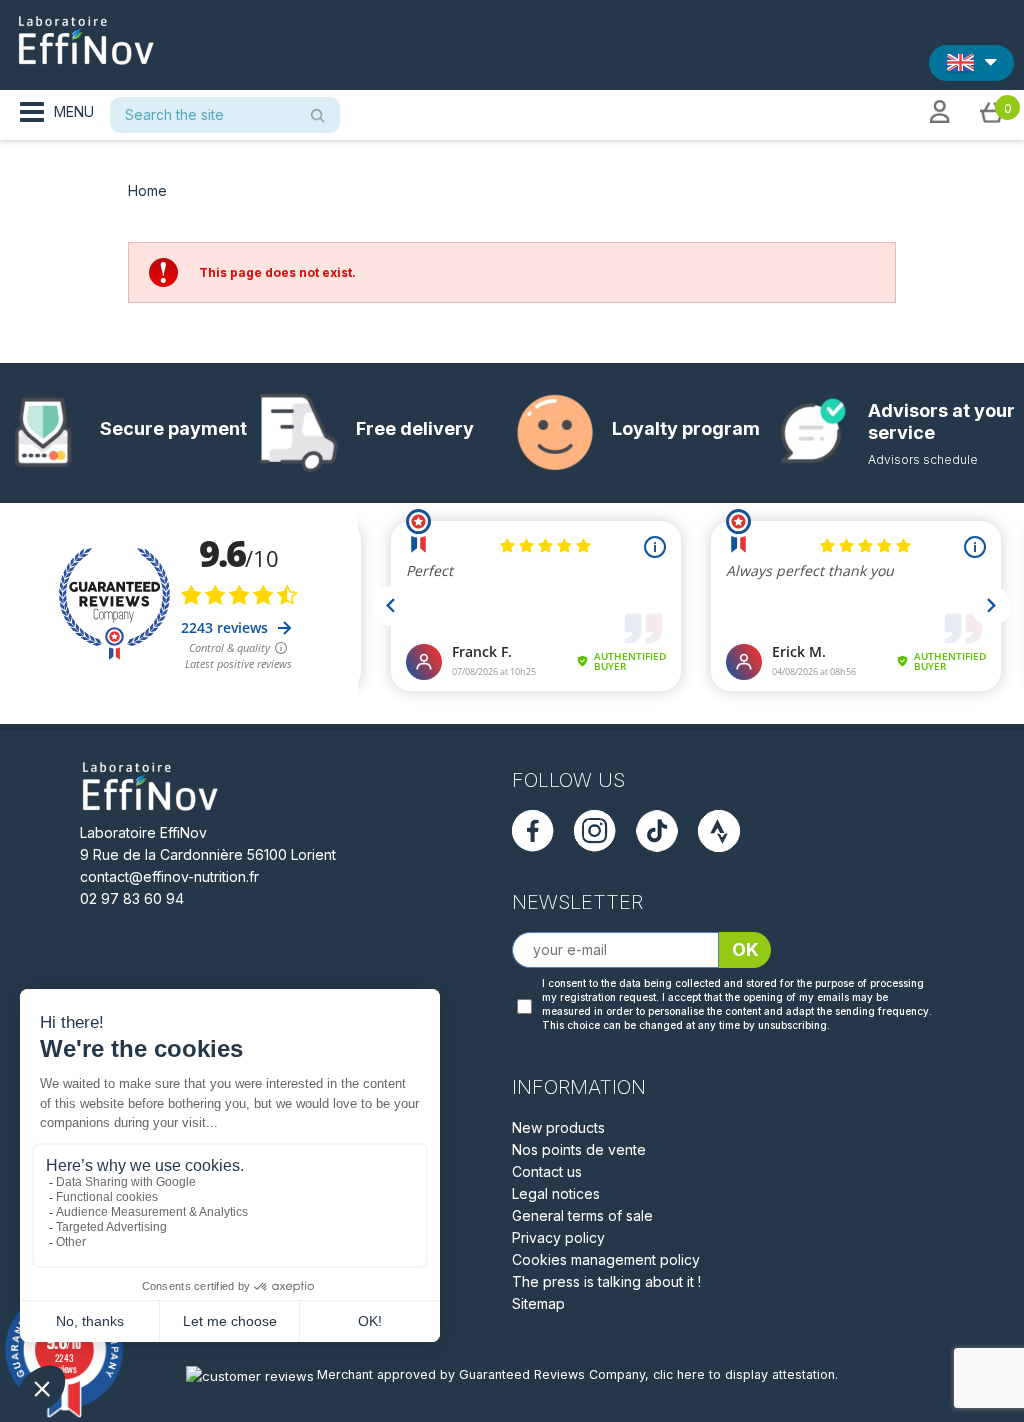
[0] (992, 111)
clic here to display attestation (744, 1374)
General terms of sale (582, 1215)
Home (147, 190)
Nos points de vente (579, 1149)
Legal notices (556, 1193)
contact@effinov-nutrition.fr (169, 876)
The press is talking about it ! (606, 1281)
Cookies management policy (606, 1259)
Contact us (547, 1171)
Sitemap (538, 1303)
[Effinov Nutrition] (86, 33)
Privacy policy (558, 1237)
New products (558, 1127)
